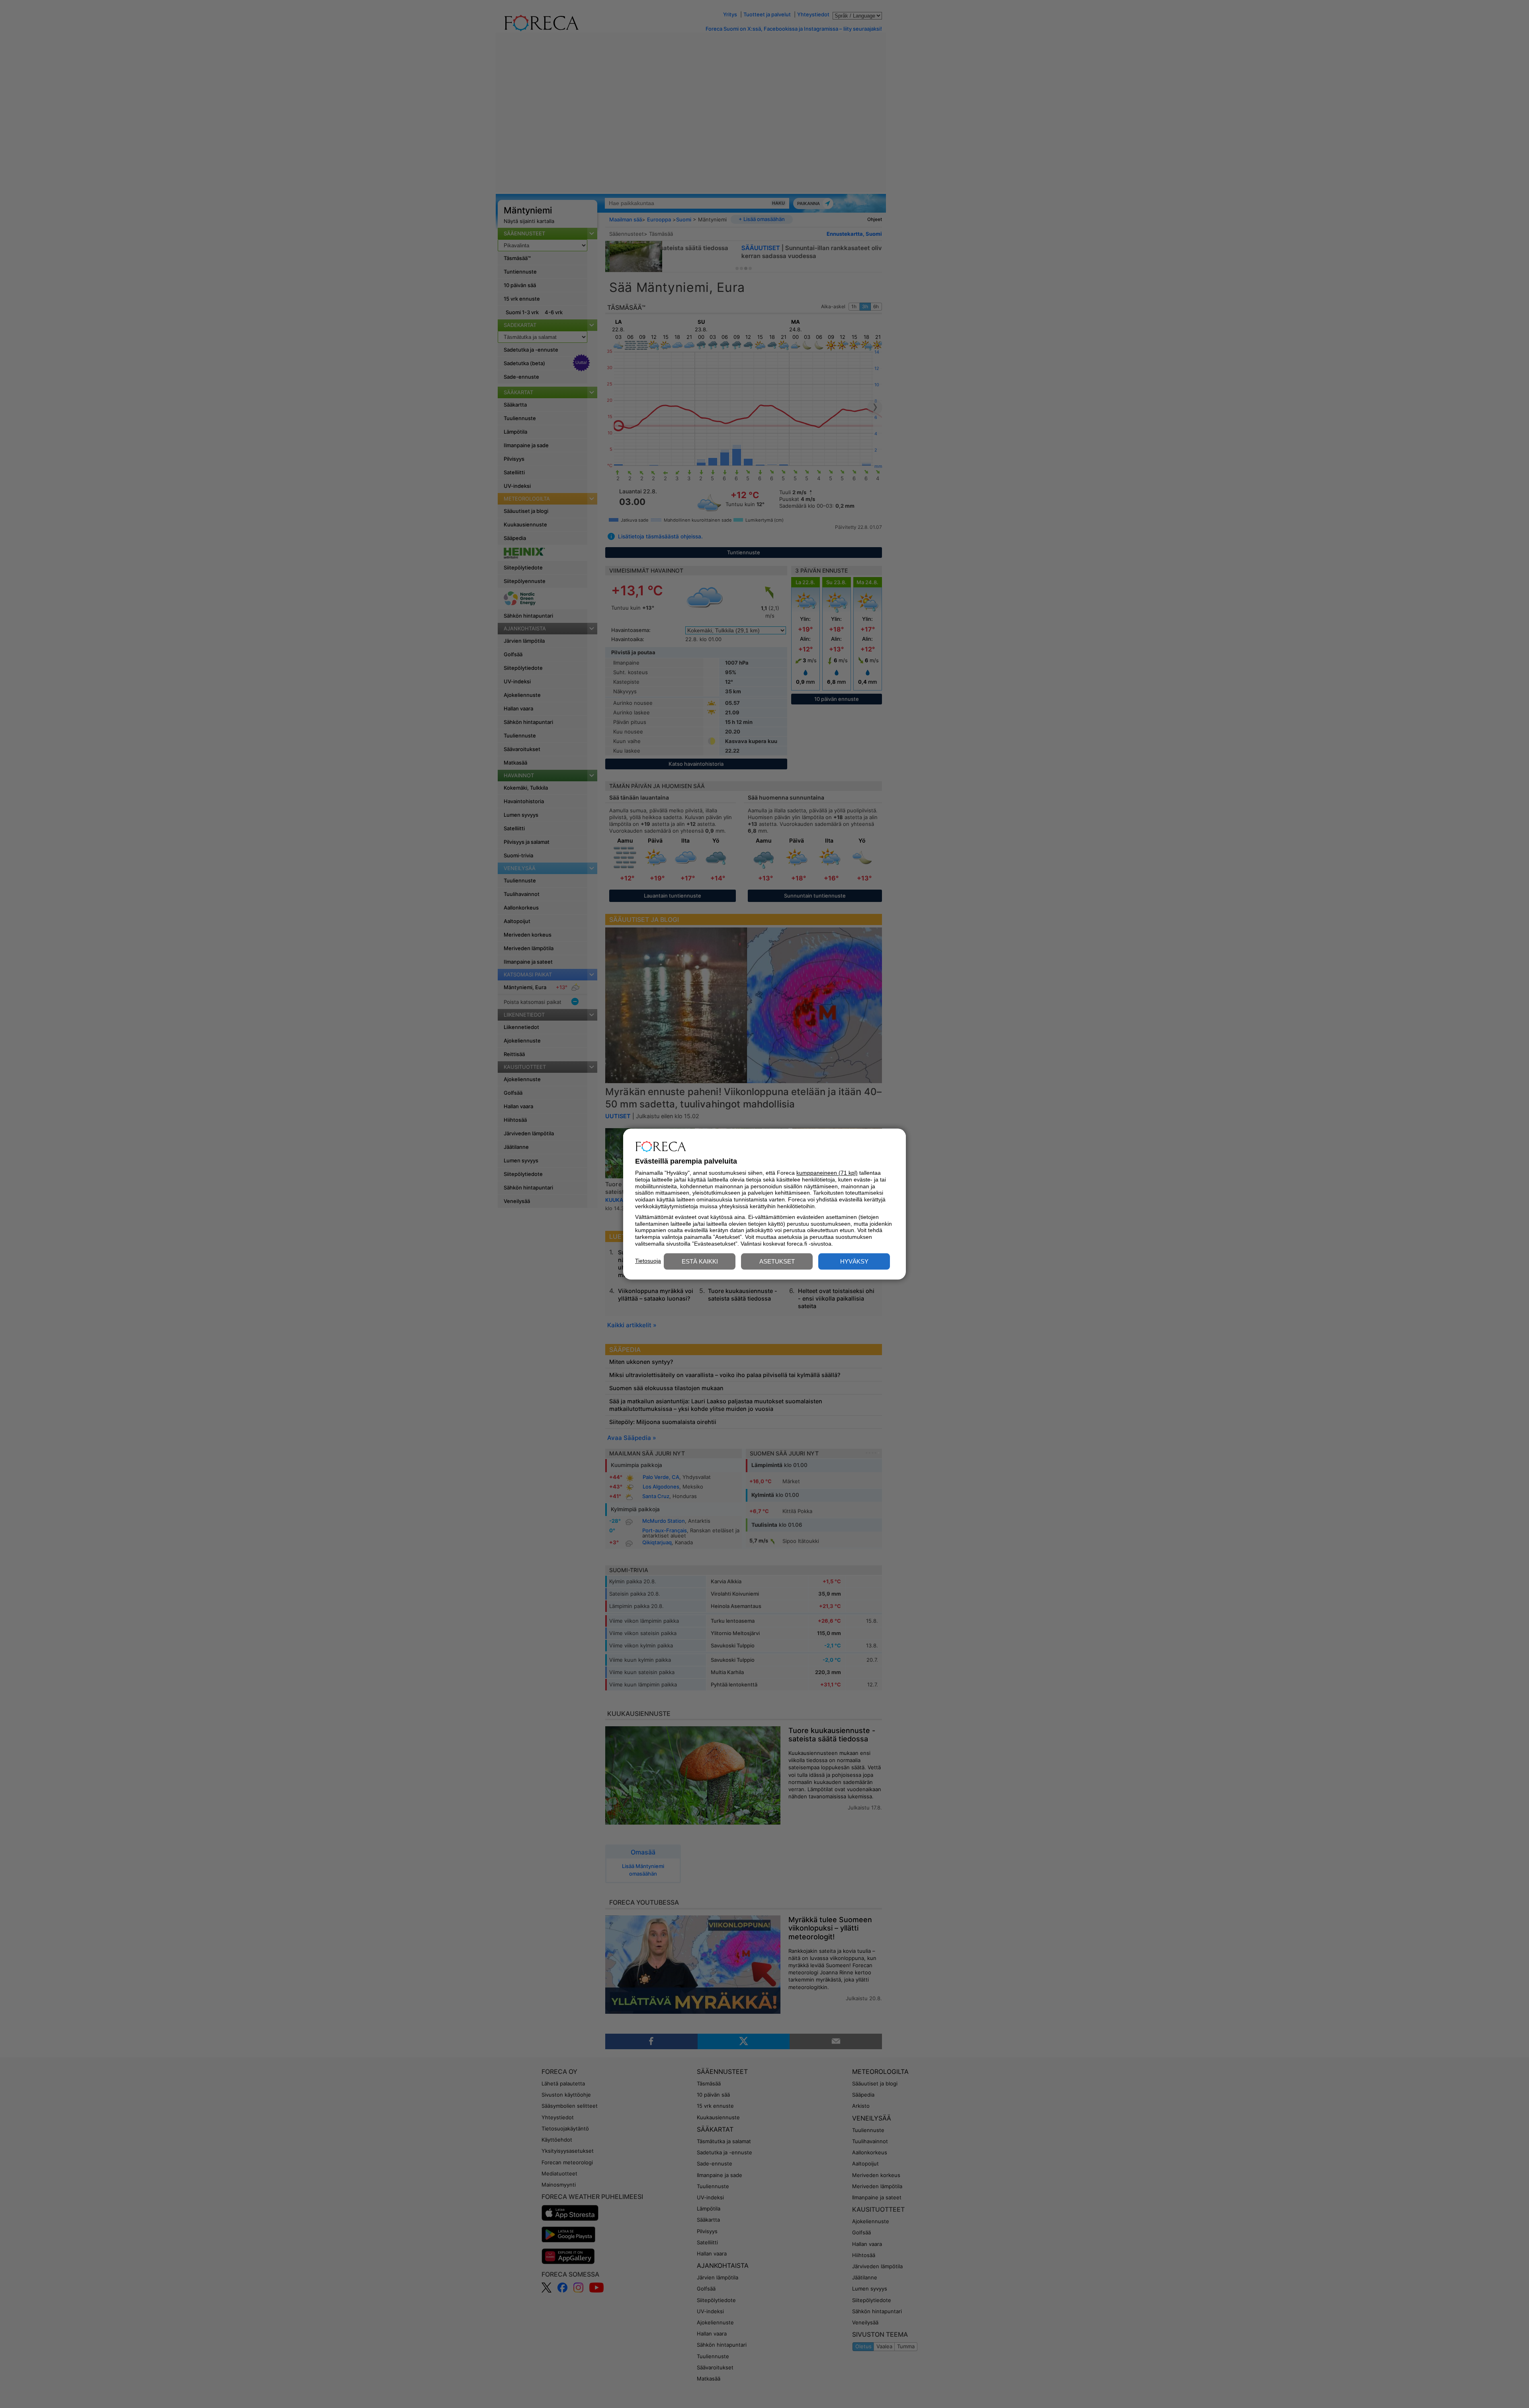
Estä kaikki (700, 1261)
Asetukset (777, 1261)
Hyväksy (854, 1261)
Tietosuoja (648, 1261)
